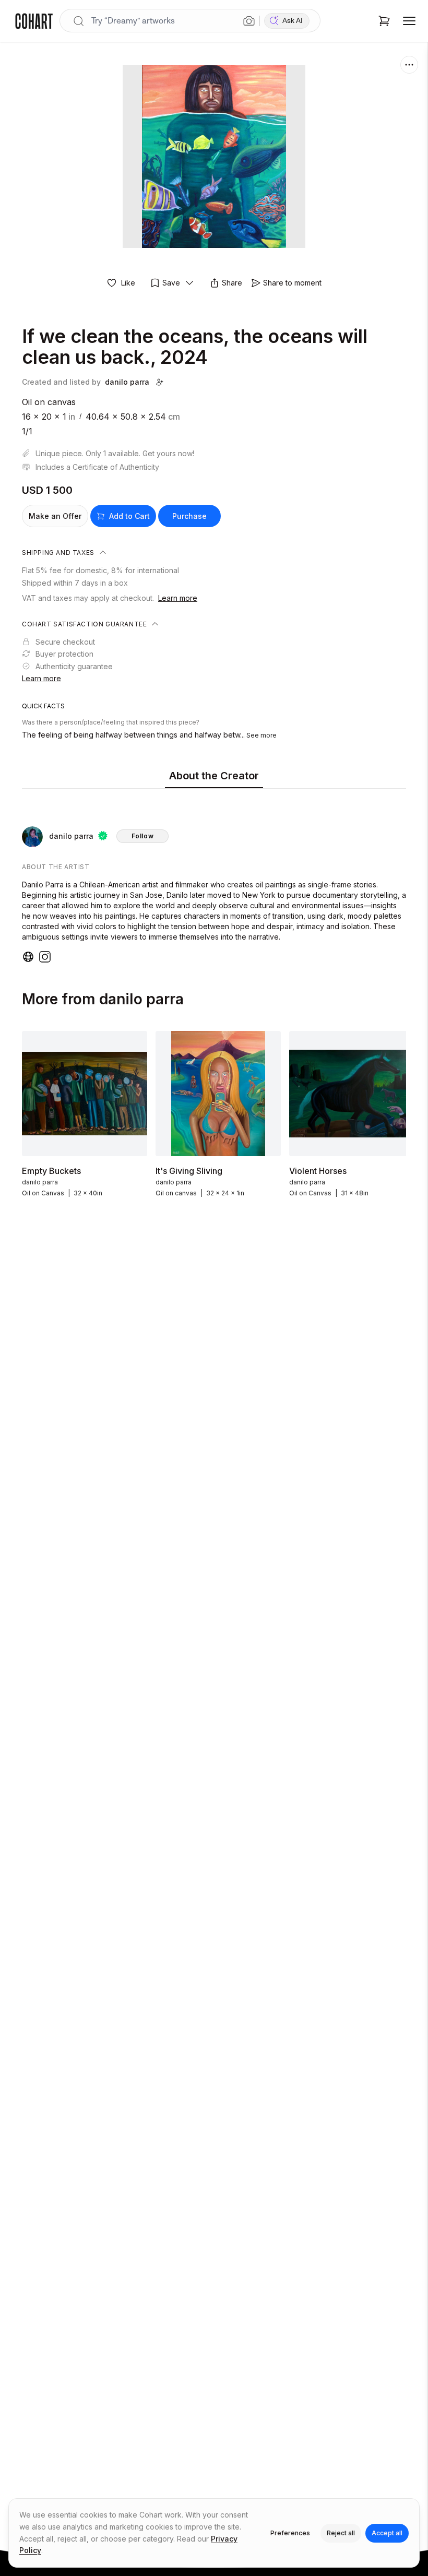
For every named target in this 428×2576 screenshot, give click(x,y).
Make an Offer (55, 516)
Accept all (387, 2533)
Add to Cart (129, 516)
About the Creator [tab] (214, 776)
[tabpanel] (214, 878)
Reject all (341, 2533)
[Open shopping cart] (384, 21)
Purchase (189, 516)
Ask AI (293, 21)
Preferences (290, 2533)
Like (128, 283)
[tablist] (214, 776)
